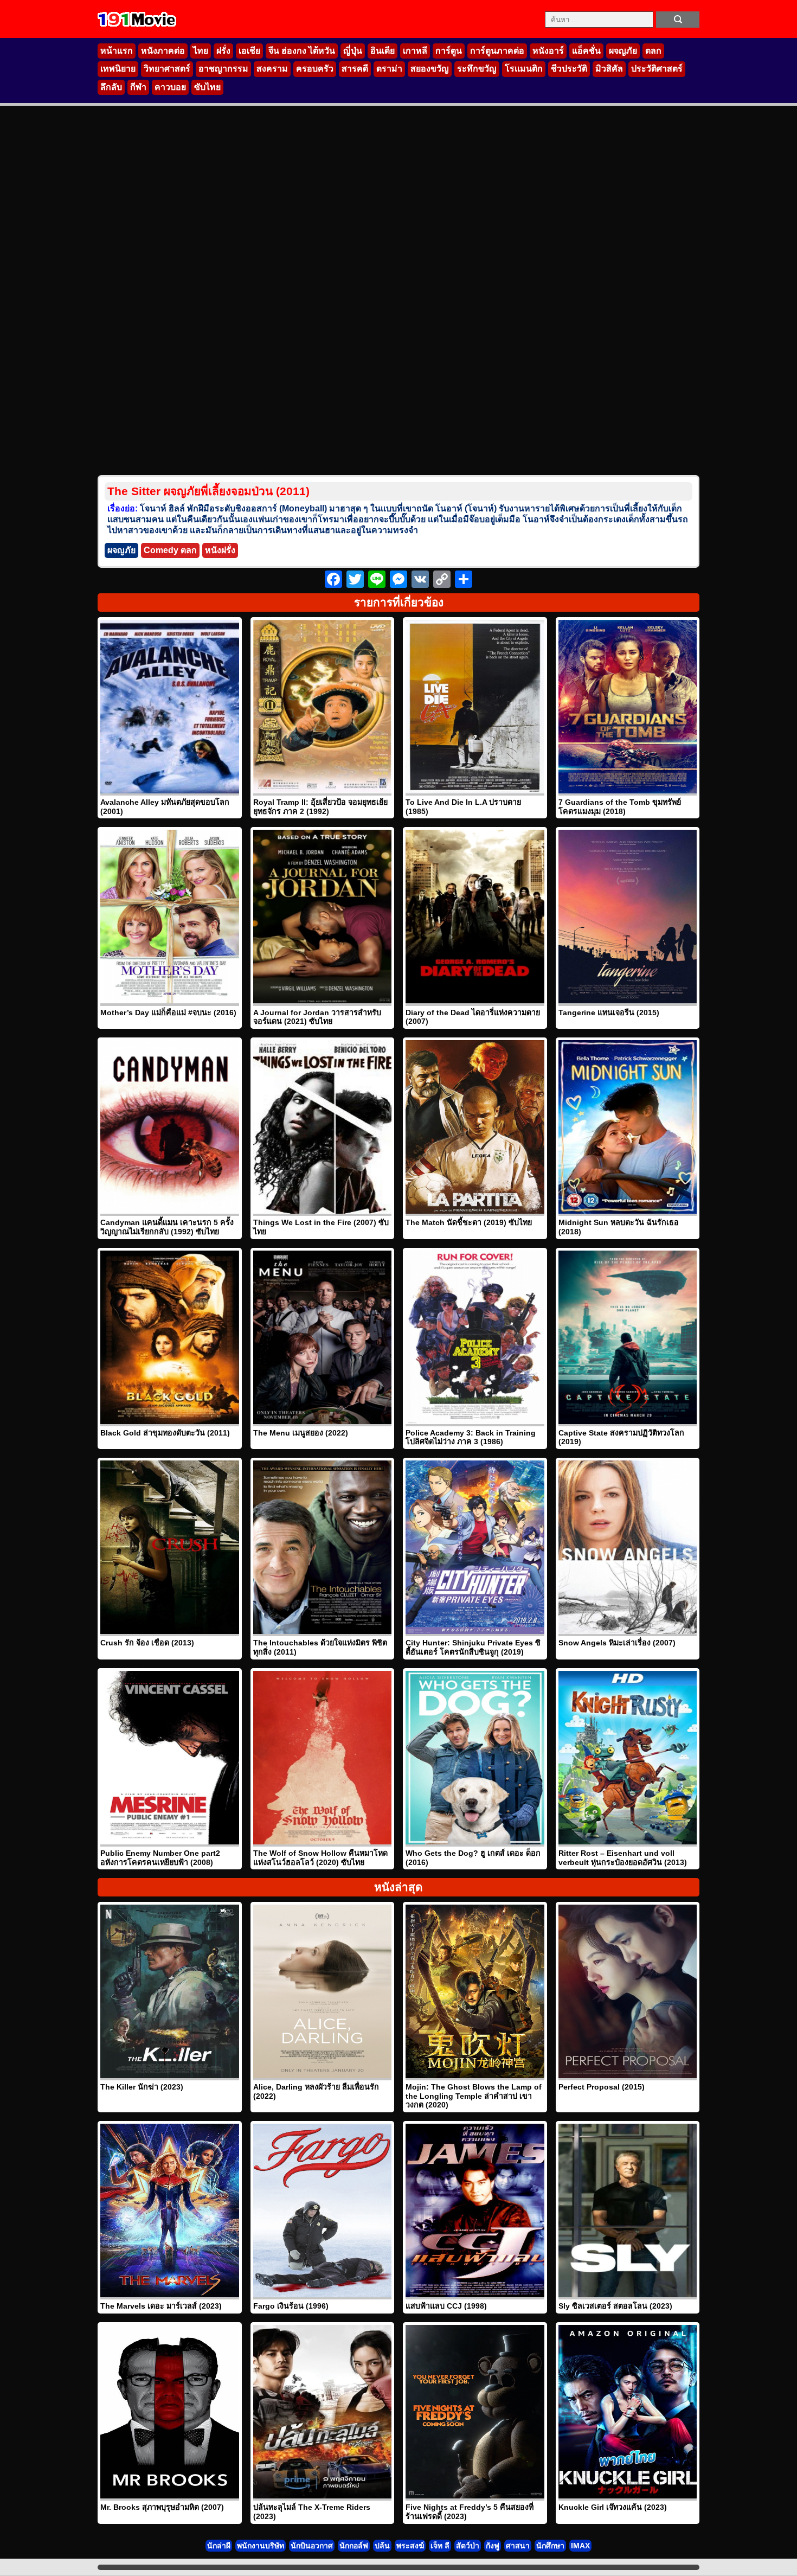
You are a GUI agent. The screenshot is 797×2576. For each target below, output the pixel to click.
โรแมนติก (524, 69)
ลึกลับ (111, 87)
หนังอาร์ (548, 51)
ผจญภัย (623, 51)
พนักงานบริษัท (261, 2546)
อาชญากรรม (223, 69)
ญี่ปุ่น (353, 51)
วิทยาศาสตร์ (167, 69)
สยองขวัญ (430, 69)
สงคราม (272, 69)
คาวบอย (170, 87)
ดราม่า (389, 69)
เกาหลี (415, 51)
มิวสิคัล (609, 69)
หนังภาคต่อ (163, 51)
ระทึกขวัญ (477, 69)
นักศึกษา (550, 2546)
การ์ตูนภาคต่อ (497, 51)
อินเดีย (383, 51)
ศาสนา (518, 2546)
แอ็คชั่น (586, 51)
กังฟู (493, 2546)
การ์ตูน (449, 51)
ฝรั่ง (223, 51)
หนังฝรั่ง (220, 550)
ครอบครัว (315, 69)
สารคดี (355, 69)
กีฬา (138, 87)
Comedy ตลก (170, 550)
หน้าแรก (117, 51)
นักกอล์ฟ (354, 2546)
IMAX (580, 2546)
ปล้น (382, 2546)
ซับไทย (207, 87)
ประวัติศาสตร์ (657, 69)
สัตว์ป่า (468, 2546)
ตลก (653, 51)
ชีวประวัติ (569, 69)
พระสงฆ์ (410, 2546)
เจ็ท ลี (440, 2546)
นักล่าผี (219, 2546)
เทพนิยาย (118, 69)
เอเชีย (249, 51)
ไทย (201, 51)
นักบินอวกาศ (312, 2546)
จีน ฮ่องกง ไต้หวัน (302, 51)
